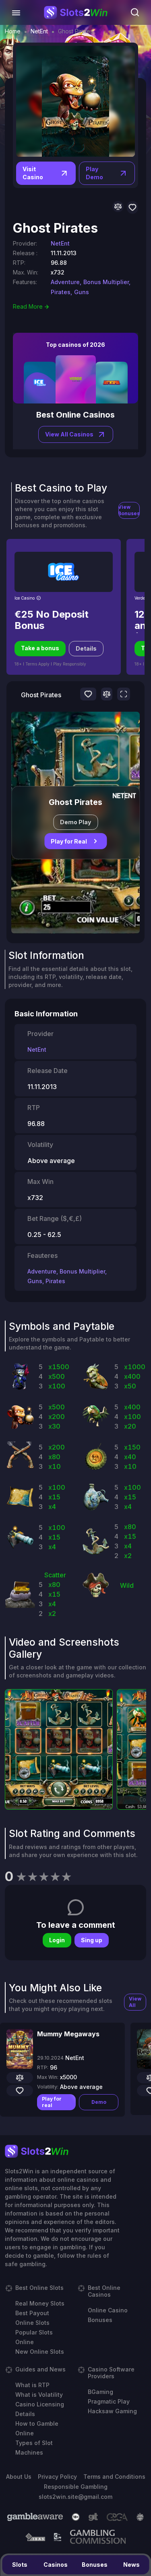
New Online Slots (40, 2352)
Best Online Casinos (104, 2291)
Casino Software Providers (111, 2373)
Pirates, (61, 292)
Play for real (52, 2102)
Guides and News (40, 2369)
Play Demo (94, 173)
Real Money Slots (40, 2303)
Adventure (42, 1271)
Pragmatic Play (109, 2401)
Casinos (56, 2565)
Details (86, 648)
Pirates (55, 1281)
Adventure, (66, 282)
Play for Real (69, 841)
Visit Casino (33, 173)
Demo (99, 2102)
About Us (19, 2477)
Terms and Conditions (114, 2477)
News (131, 2565)
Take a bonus (40, 648)
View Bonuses (129, 510)
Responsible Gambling (76, 2487)
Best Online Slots (39, 2288)
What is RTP (32, 2385)
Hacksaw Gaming (112, 2411)
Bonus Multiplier (82, 1271)
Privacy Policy (57, 2477)
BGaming (100, 2392)
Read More (28, 306)
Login (57, 1940)
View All (135, 2002)
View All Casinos (69, 434)
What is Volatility (39, 2395)
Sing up (92, 1940)
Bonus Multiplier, (107, 282)
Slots (20, 2565)
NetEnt (39, 31)
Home (13, 31)
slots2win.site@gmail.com (75, 2497)
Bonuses (95, 2565)
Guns (82, 292)
